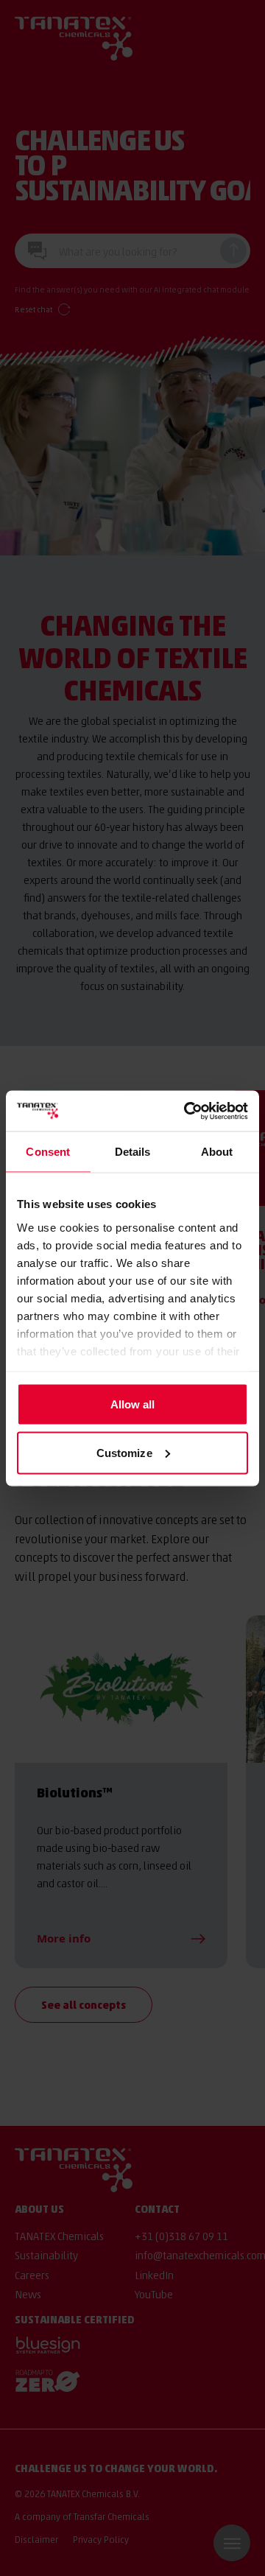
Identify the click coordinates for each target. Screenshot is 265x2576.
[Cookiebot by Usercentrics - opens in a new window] (187, 1111)
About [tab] (217, 1152)
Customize (124, 1452)
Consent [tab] (48, 1152)
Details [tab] (133, 1152)
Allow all (133, 1404)
